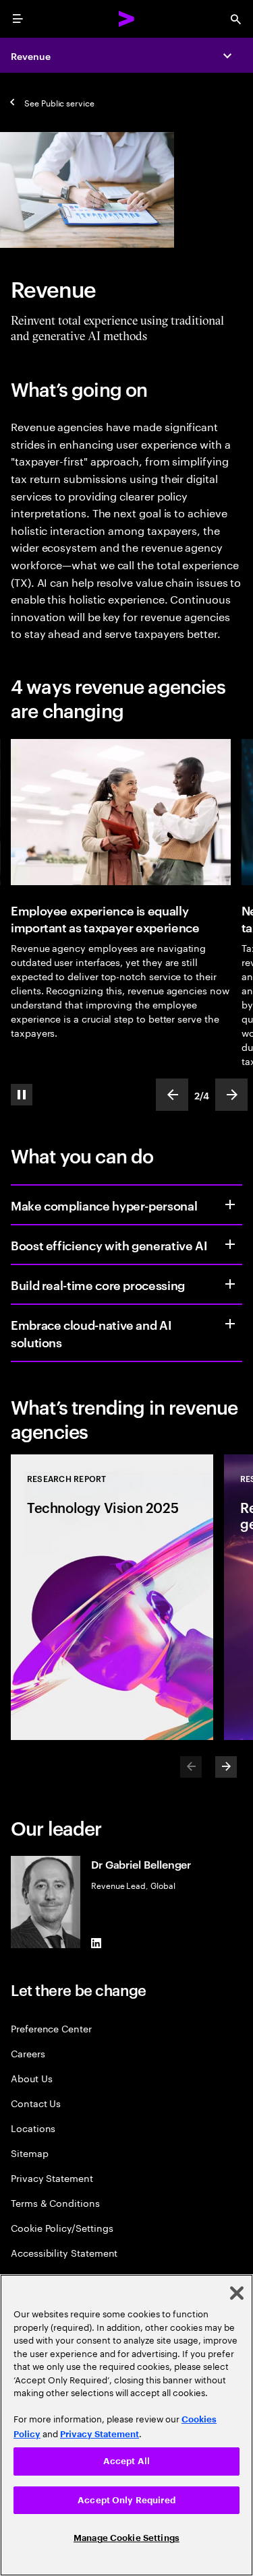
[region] (126, 2425)
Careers (28, 2053)
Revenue (31, 56)
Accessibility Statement (64, 2252)
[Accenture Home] (127, 19)
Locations (33, 2128)
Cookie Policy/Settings (62, 2227)
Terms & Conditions (55, 2202)
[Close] (237, 2293)
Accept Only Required (126, 2500)
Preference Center (51, 2028)
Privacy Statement (52, 2178)
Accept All (126, 2461)
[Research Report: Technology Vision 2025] (112, 1597)
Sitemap (30, 2153)
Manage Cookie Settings (126, 2538)
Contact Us (36, 2103)
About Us (31, 2078)
